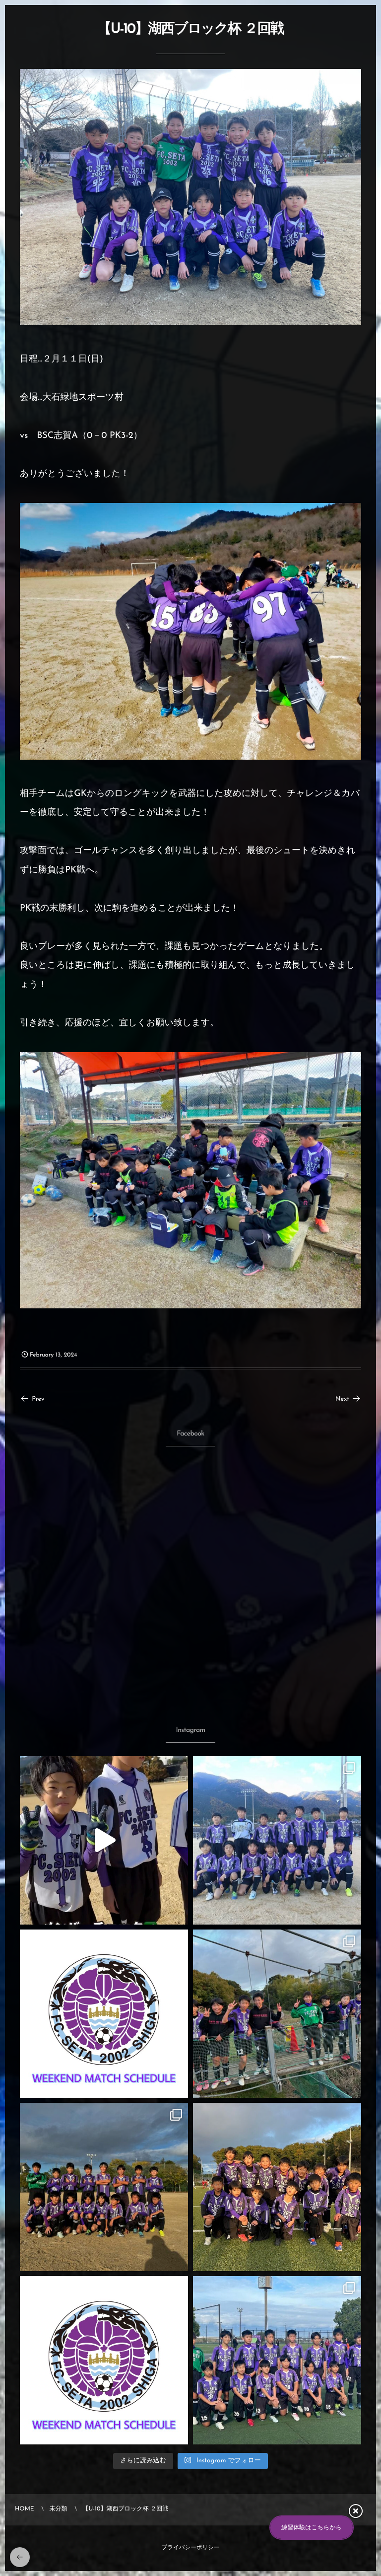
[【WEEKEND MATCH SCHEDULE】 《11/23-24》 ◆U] (104, 2360)
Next (342, 1399)
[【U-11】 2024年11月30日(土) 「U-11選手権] (277, 1840)
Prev (38, 1399)
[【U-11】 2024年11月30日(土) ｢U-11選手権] (104, 1840)
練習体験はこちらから (312, 2528)
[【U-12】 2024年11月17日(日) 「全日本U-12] (277, 2360)
